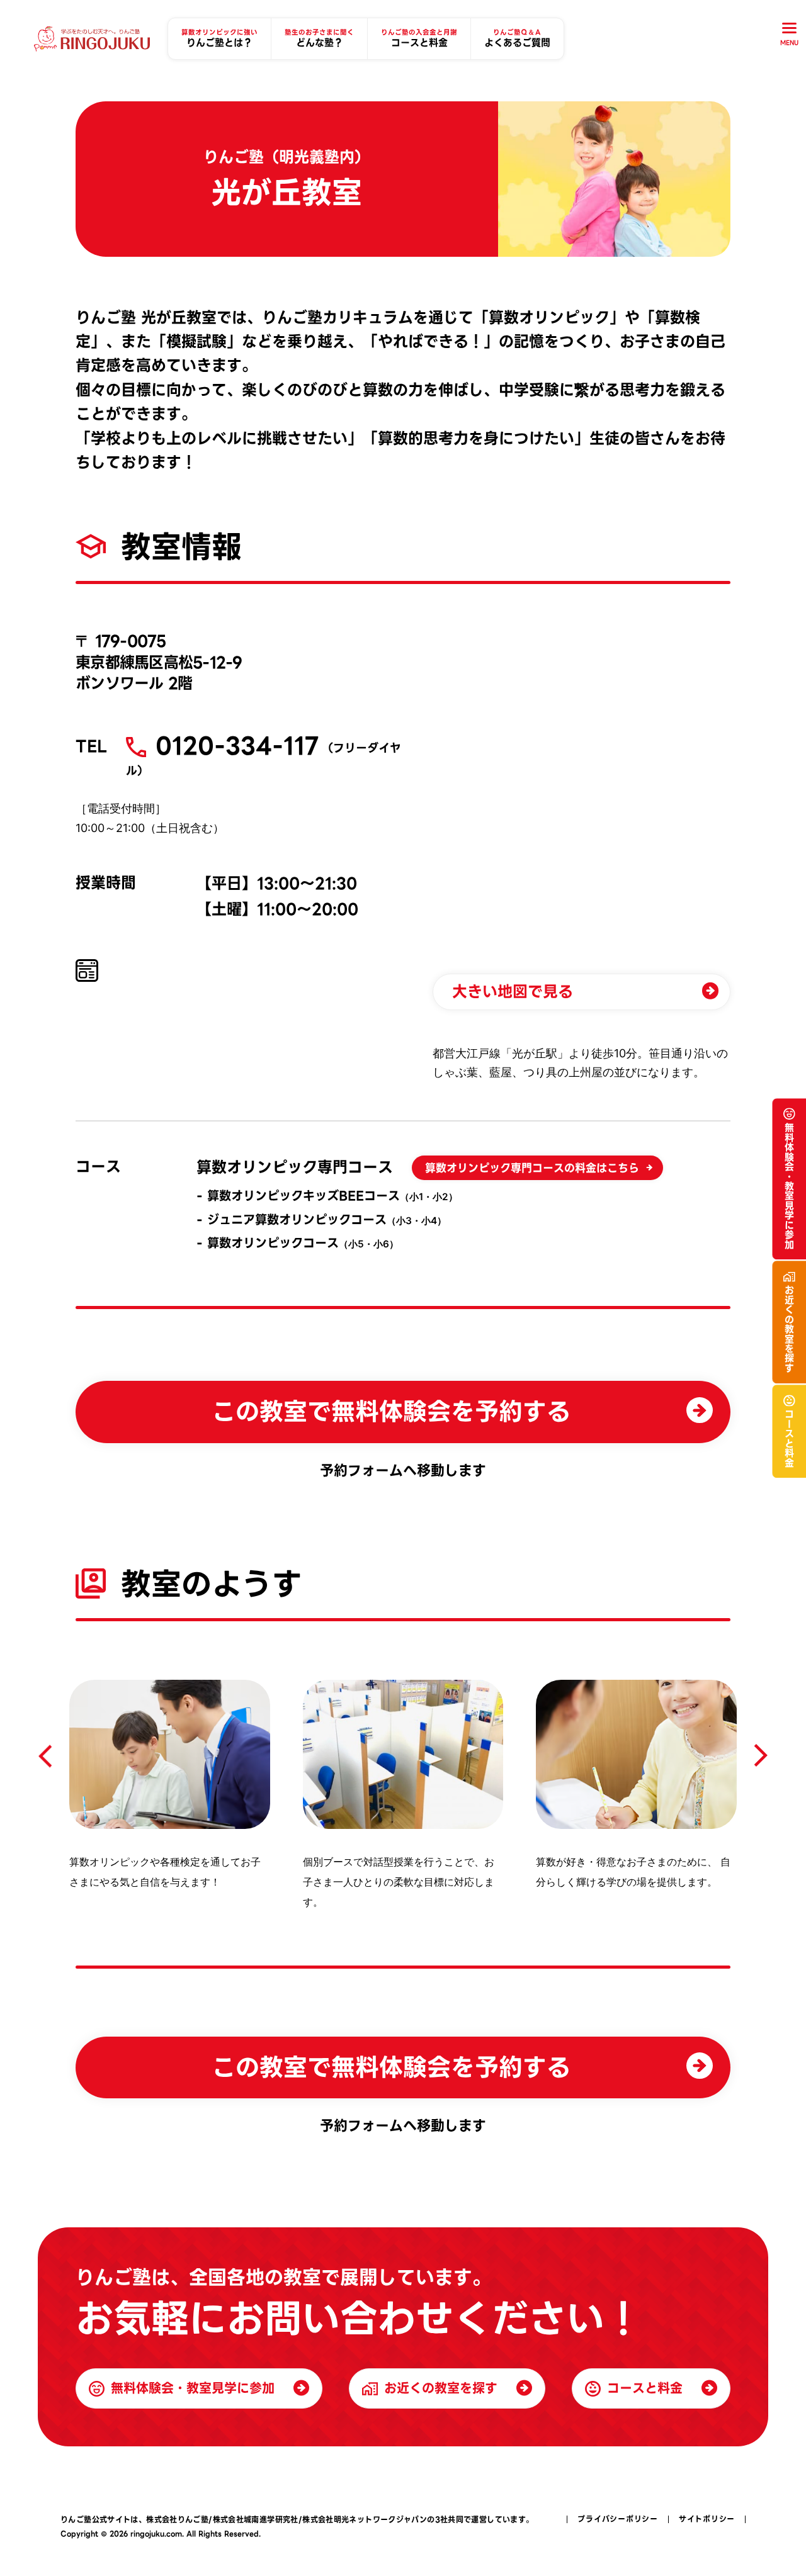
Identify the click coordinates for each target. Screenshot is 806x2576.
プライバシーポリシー (618, 2519)
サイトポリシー (707, 2519)
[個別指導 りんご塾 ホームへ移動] (92, 39)
